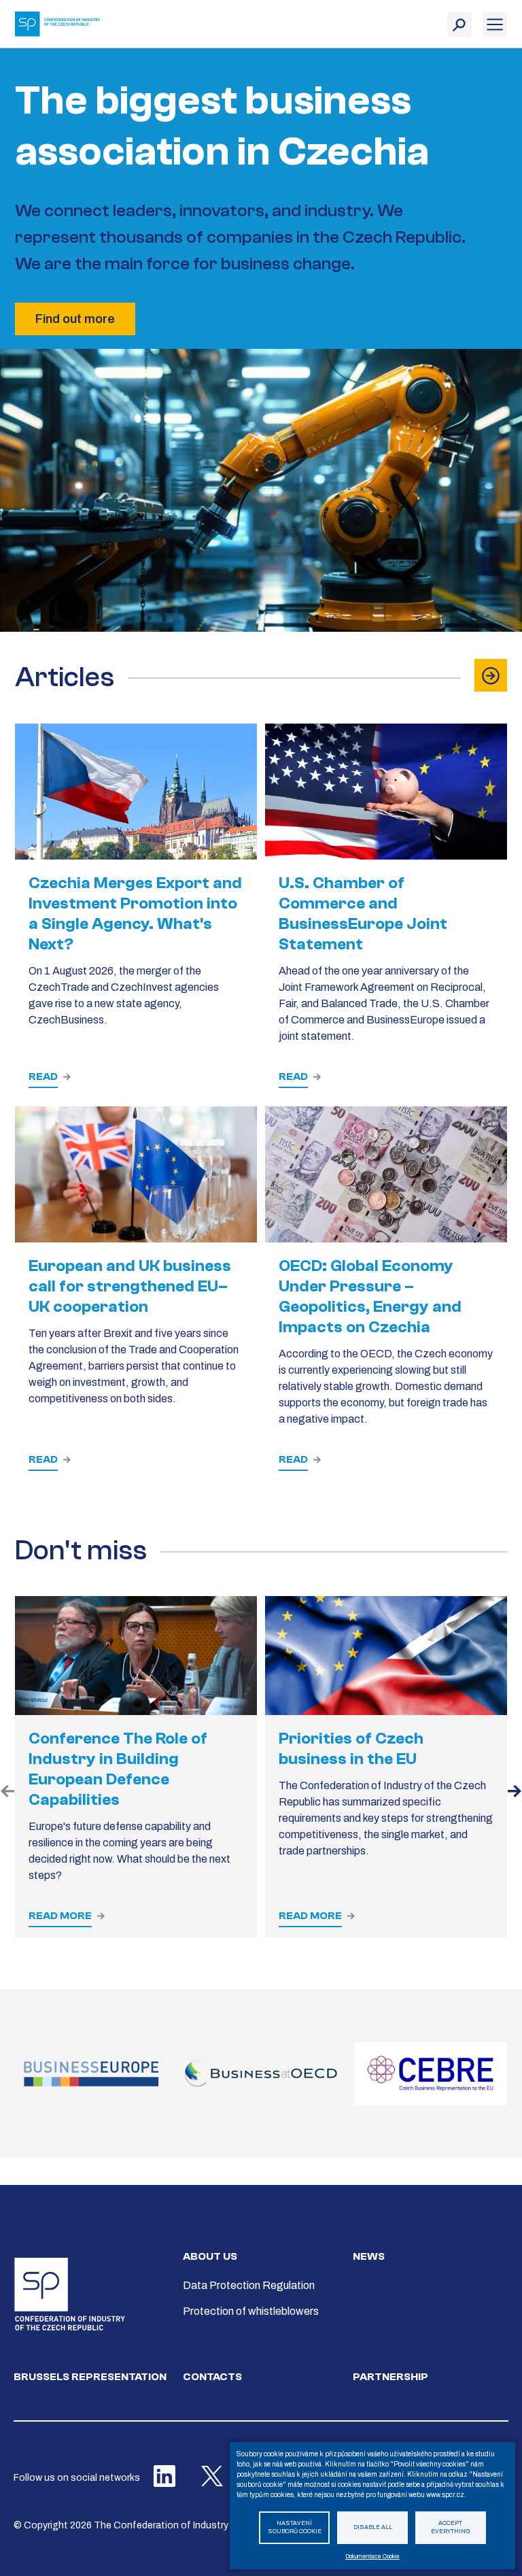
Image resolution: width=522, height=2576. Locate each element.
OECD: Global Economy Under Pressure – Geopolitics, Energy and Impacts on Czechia (370, 1297)
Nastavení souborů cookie (295, 2528)
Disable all (373, 2527)
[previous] (7, 1793)
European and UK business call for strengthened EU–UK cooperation (130, 1286)
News (369, 2256)
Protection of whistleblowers (251, 2311)
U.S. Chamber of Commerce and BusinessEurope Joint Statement (363, 914)
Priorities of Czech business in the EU (351, 1749)
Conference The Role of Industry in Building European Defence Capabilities (118, 1769)
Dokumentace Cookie (372, 2557)
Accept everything (451, 2528)
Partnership (390, 2377)
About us (210, 2256)
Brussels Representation (90, 2377)
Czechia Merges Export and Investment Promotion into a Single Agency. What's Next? (135, 914)
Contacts (212, 2377)
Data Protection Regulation (249, 2285)
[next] (515, 1793)
